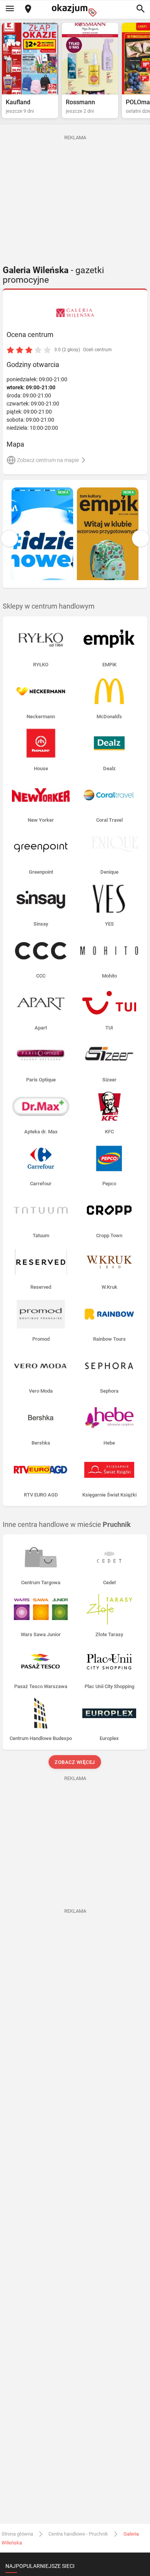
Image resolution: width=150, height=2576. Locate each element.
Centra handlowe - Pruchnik (78, 2534)
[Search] (140, 9)
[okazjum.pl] (75, 10)
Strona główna (17, 2534)
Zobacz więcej (75, 1762)
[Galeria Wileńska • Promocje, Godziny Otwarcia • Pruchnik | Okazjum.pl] (75, 313)
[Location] (28, 9)
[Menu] (10, 9)
